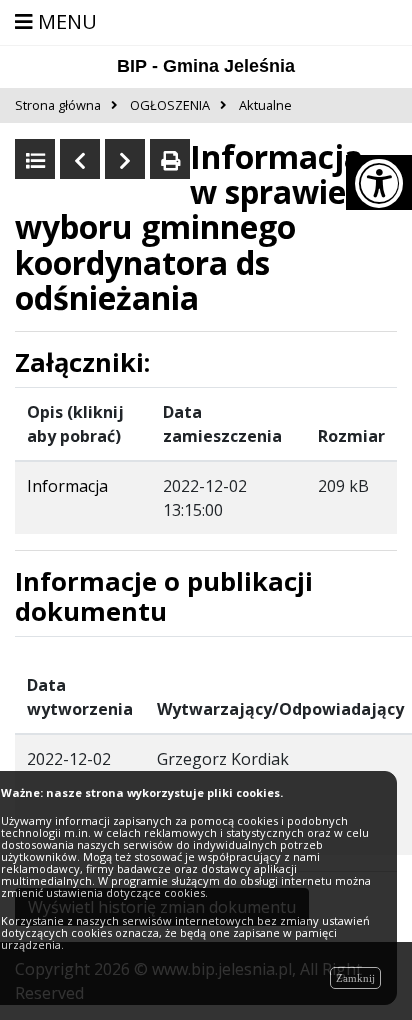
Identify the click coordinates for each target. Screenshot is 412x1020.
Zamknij (355, 978)
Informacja (67, 486)
